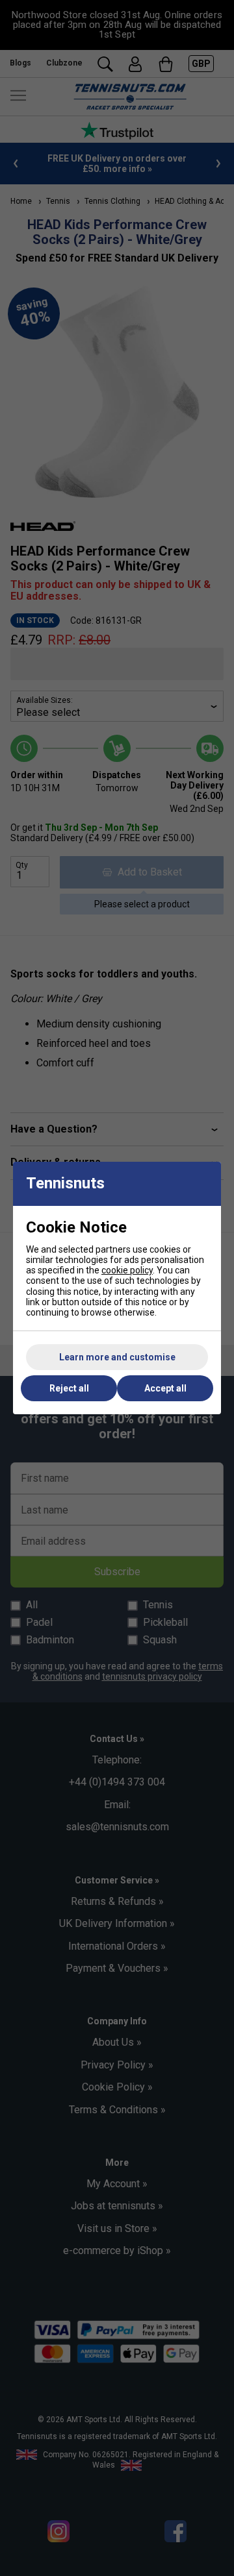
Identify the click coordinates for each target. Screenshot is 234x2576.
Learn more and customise (117, 1357)
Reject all (69, 1388)
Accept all (165, 1388)
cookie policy (127, 1270)
